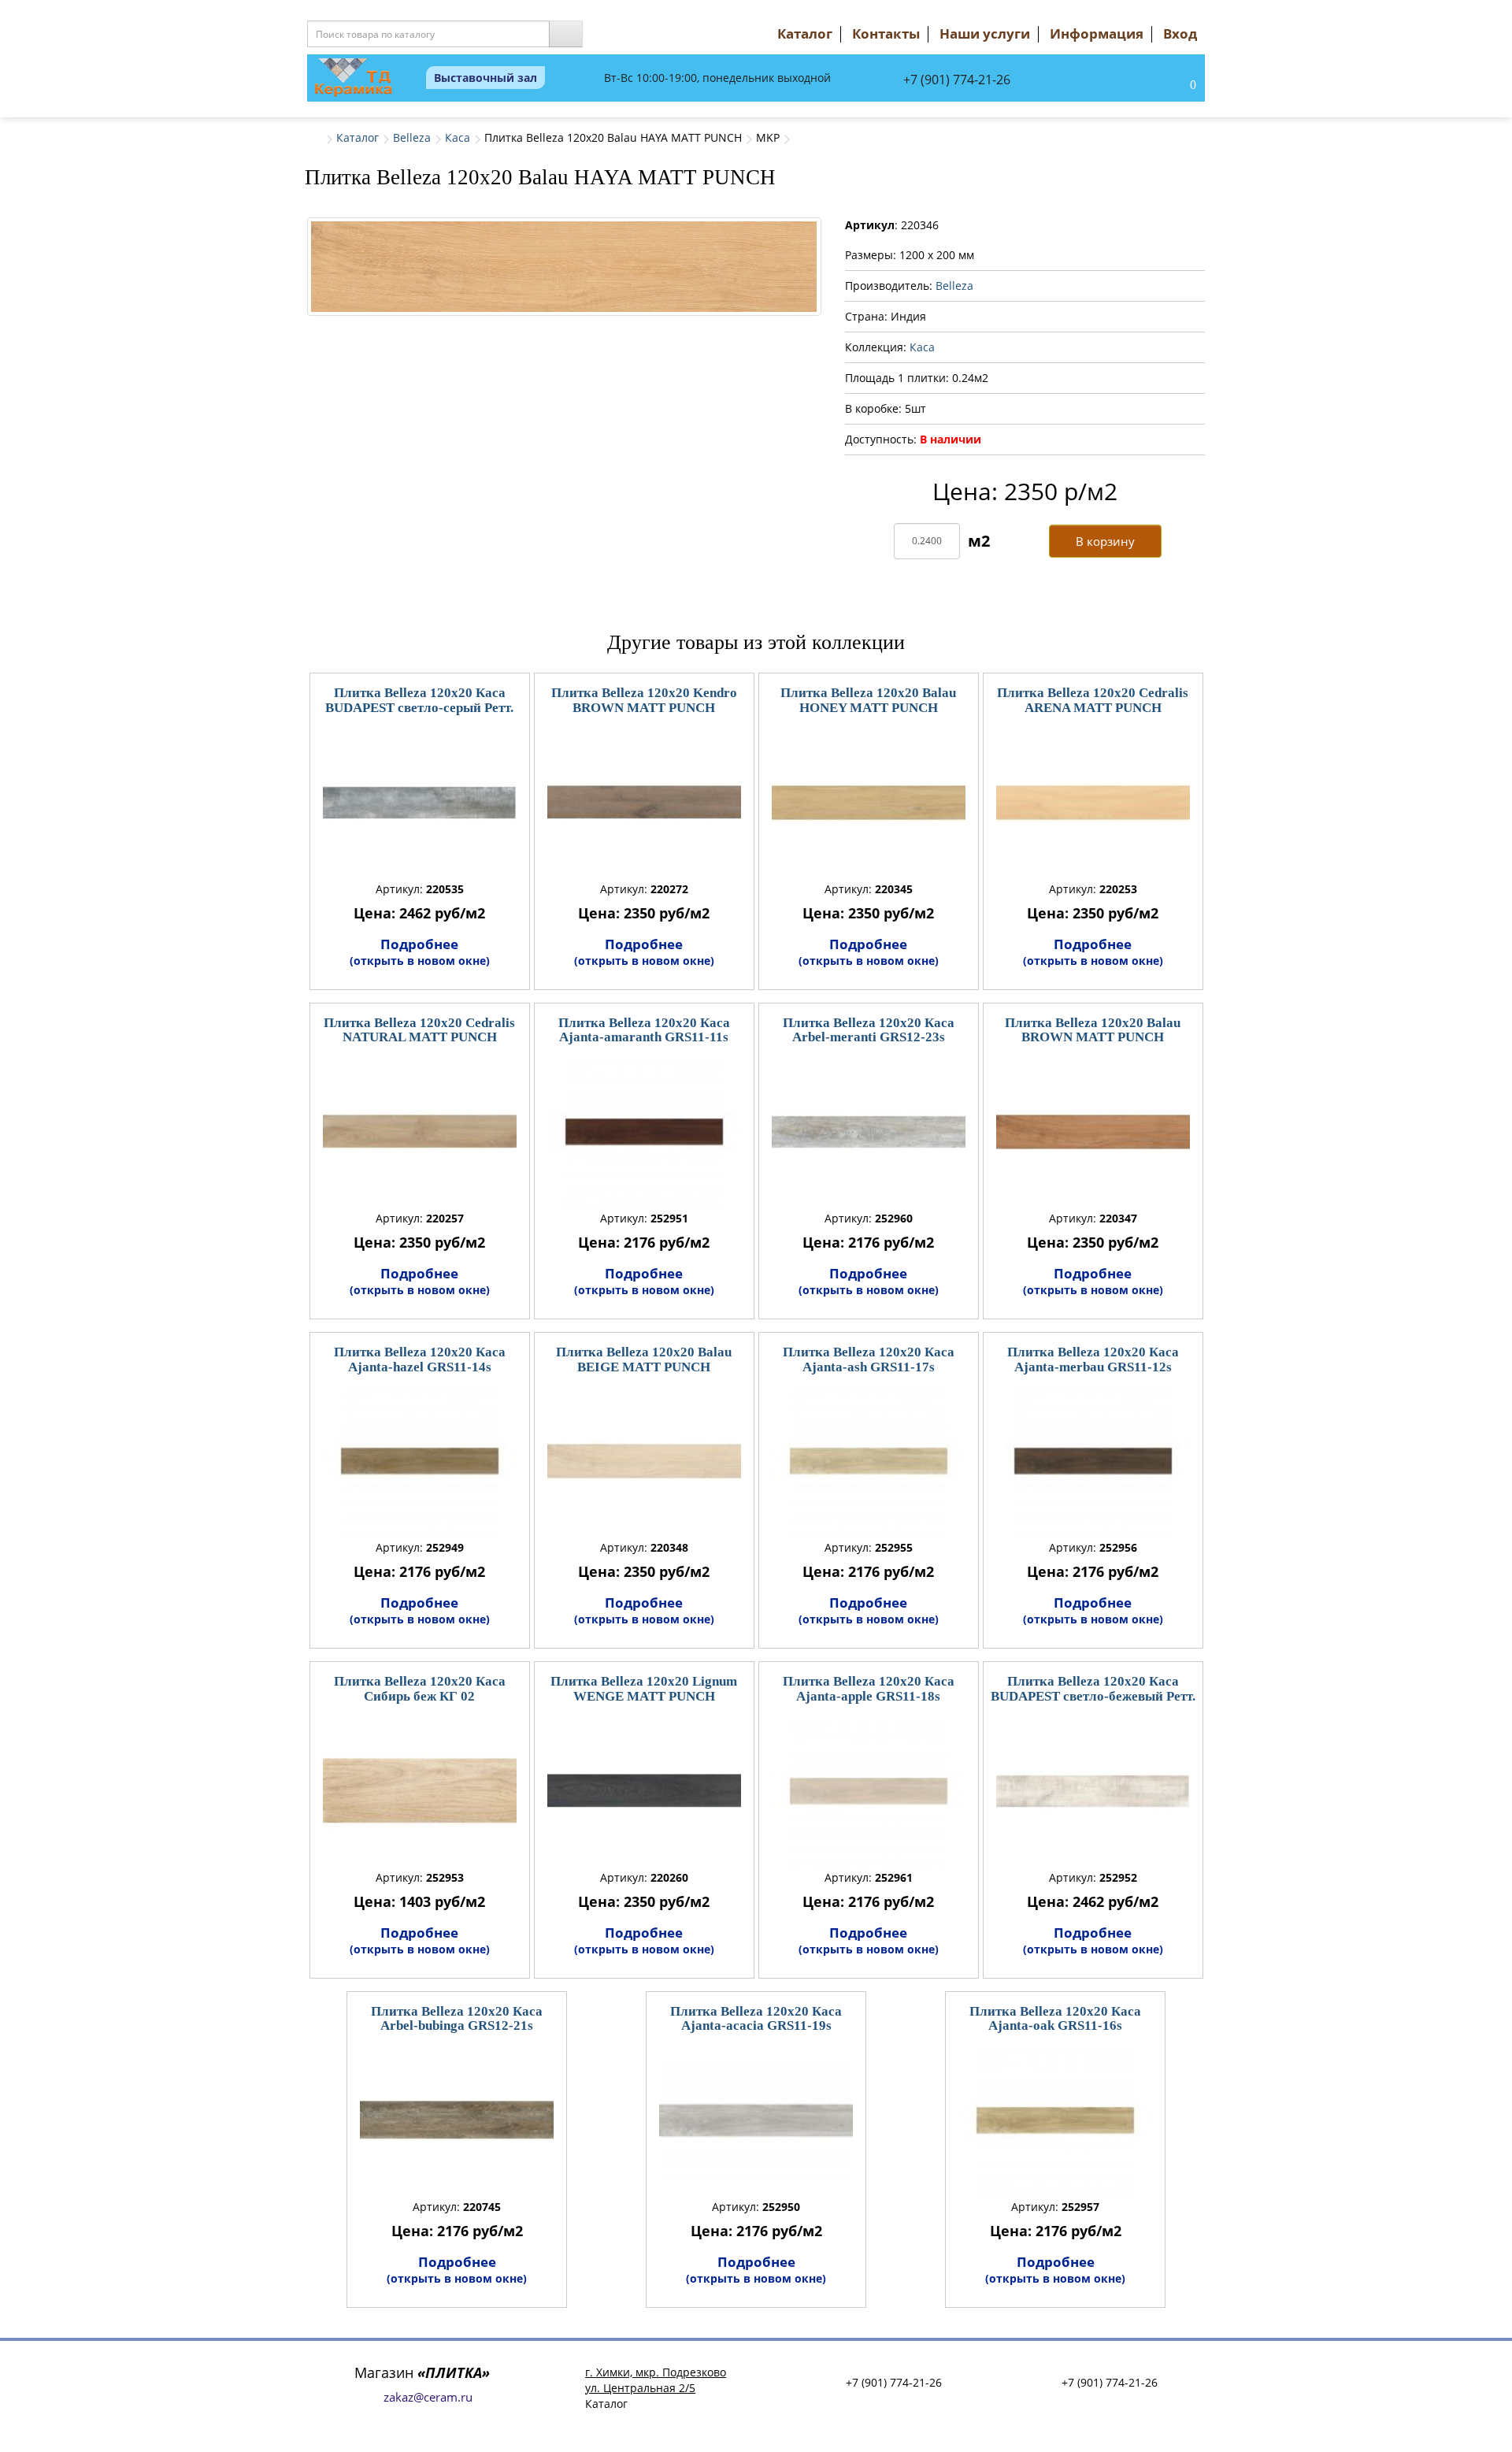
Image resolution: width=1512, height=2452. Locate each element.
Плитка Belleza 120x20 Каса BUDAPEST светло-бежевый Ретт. (1093, 1689)
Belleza (412, 137)
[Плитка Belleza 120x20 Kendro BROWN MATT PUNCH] (644, 803)
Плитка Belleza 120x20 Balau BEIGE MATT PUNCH (644, 1360)
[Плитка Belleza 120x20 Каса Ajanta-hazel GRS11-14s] (420, 1461)
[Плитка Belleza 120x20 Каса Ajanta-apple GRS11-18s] (869, 1791)
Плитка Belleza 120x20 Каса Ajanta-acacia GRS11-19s (756, 2019)
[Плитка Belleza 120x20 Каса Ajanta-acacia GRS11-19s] (756, 2120)
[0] (1177, 86)
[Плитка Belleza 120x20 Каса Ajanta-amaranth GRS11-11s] (644, 1132)
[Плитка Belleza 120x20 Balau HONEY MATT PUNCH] (869, 803)
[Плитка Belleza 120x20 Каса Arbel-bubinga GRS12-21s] (457, 2120)
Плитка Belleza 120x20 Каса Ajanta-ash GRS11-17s (869, 1360)
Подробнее (420, 951)
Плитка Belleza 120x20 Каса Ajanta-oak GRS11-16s (1055, 2019)
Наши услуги (985, 33)
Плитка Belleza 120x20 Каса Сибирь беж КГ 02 (420, 1689)
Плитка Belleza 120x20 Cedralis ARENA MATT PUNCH (1093, 700)
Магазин (422, 2372)
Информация (1097, 33)
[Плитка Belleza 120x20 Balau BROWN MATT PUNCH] (1093, 1132)
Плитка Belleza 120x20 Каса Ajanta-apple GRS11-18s (869, 1689)
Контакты (886, 33)
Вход (1180, 33)
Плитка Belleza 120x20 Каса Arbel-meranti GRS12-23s (869, 1030)
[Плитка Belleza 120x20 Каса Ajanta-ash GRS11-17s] (869, 1461)
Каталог (805, 33)
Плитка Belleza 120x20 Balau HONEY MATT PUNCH (868, 700)
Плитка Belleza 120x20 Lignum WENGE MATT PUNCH (644, 1689)
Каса (458, 137)
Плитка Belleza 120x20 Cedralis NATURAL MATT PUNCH (419, 1030)
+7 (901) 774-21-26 (957, 80)
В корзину (1105, 541)
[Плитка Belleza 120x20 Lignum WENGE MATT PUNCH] (644, 1791)
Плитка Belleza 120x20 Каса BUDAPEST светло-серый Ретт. (419, 700)
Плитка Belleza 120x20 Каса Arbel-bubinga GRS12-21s (457, 2019)
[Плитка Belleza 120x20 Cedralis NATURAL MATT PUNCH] (420, 1132)
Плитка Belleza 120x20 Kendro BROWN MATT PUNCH (644, 700)
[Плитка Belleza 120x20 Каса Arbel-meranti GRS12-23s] (869, 1132)
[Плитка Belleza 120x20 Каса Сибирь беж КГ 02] (420, 1791)
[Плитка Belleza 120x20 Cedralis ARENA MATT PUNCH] (1093, 803)
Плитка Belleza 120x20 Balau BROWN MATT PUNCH (1093, 1030)
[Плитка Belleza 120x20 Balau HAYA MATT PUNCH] (564, 267)
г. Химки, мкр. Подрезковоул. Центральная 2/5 (656, 2380)
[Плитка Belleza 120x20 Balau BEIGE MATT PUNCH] (644, 1461)
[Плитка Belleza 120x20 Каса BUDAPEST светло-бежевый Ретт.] (1093, 1791)
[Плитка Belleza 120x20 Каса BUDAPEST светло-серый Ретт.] (420, 803)
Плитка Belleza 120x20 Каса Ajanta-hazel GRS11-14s (420, 1360)
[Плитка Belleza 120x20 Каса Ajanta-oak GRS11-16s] (1055, 2120)
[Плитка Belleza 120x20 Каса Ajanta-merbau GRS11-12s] (1093, 1461)
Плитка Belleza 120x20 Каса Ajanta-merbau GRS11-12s (1093, 1360)
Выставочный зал (485, 78)
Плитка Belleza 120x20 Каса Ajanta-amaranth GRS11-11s (644, 1030)
